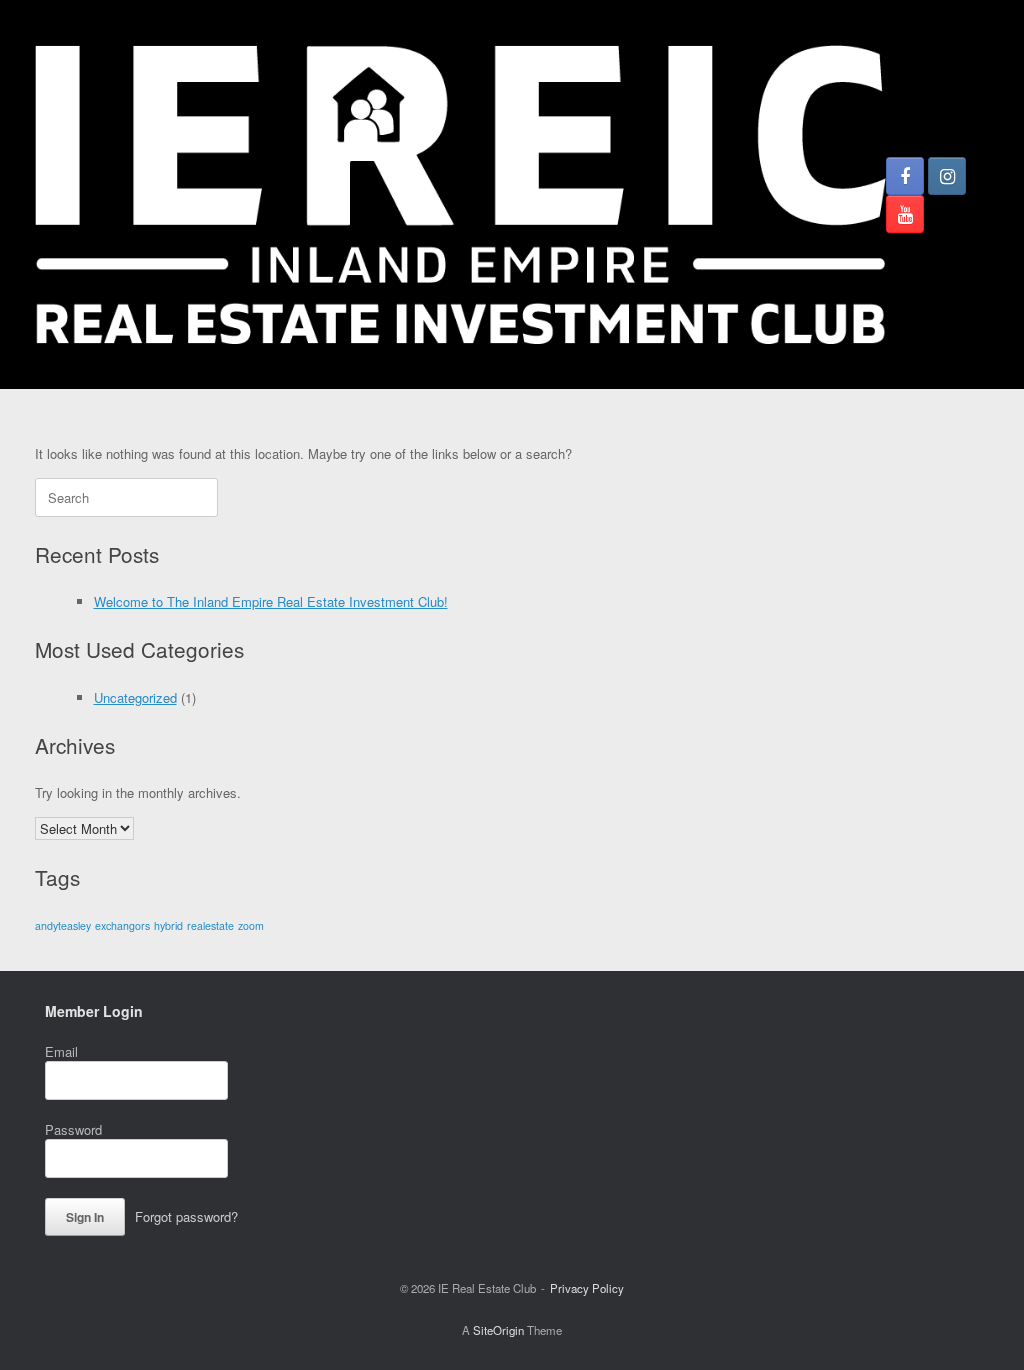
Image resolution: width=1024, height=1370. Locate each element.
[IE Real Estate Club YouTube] (905, 214)
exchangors (122, 925)
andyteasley (63, 925)
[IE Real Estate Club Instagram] (947, 176)
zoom (251, 925)
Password (73, 1129)
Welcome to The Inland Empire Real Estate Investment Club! (271, 601)
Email (61, 1051)
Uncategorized (135, 697)
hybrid (168, 925)
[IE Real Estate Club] (460, 194)
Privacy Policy (587, 1288)
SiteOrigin (498, 1330)
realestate (210, 925)
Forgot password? (186, 1216)
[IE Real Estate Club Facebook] (905, 176)
